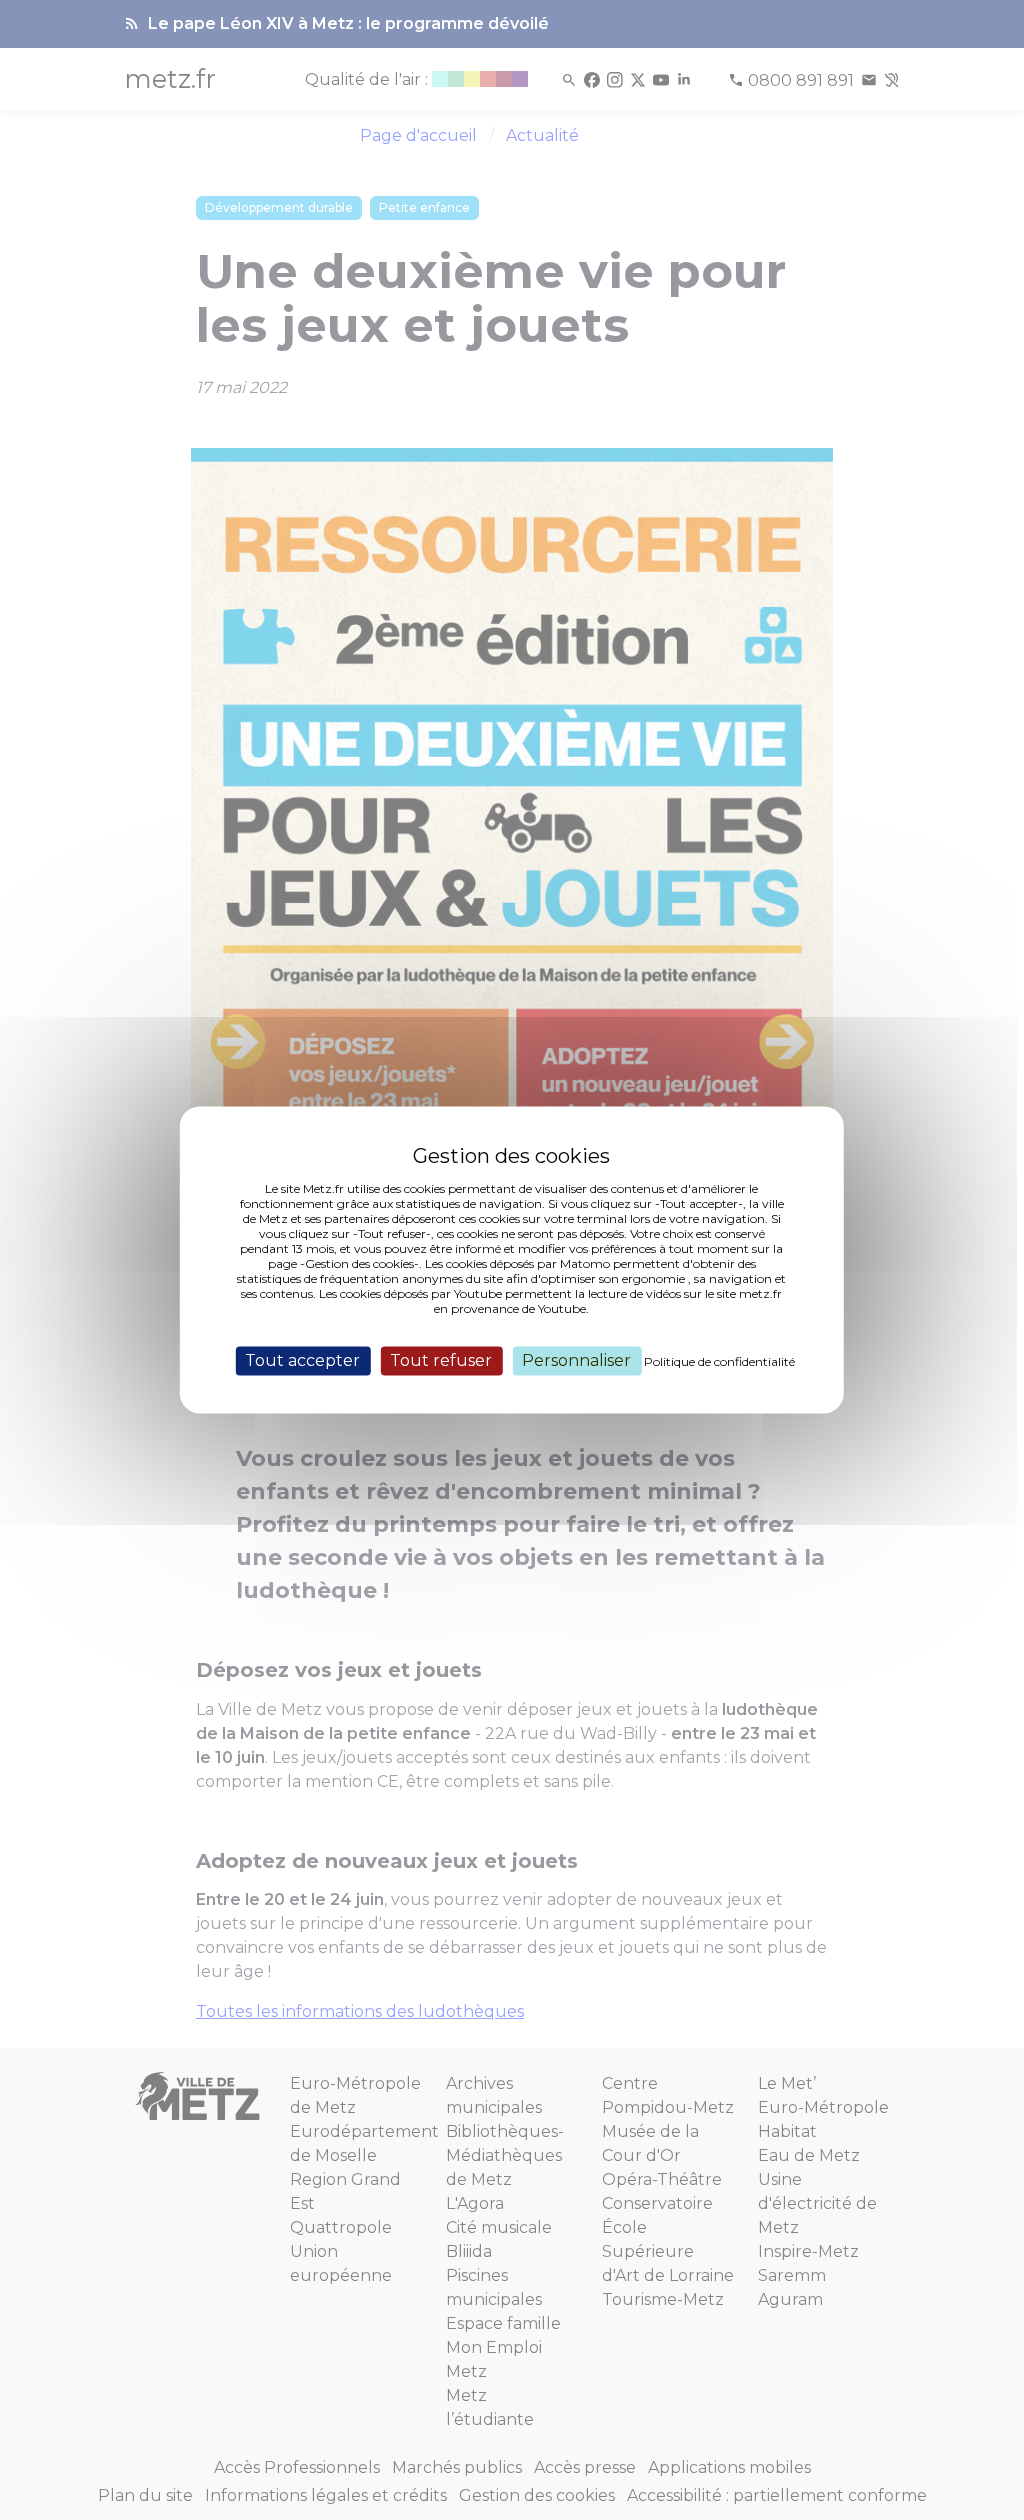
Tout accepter (302, 1360)
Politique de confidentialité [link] (719, 1361)
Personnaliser (576, 1360)
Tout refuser (441, 1360)
